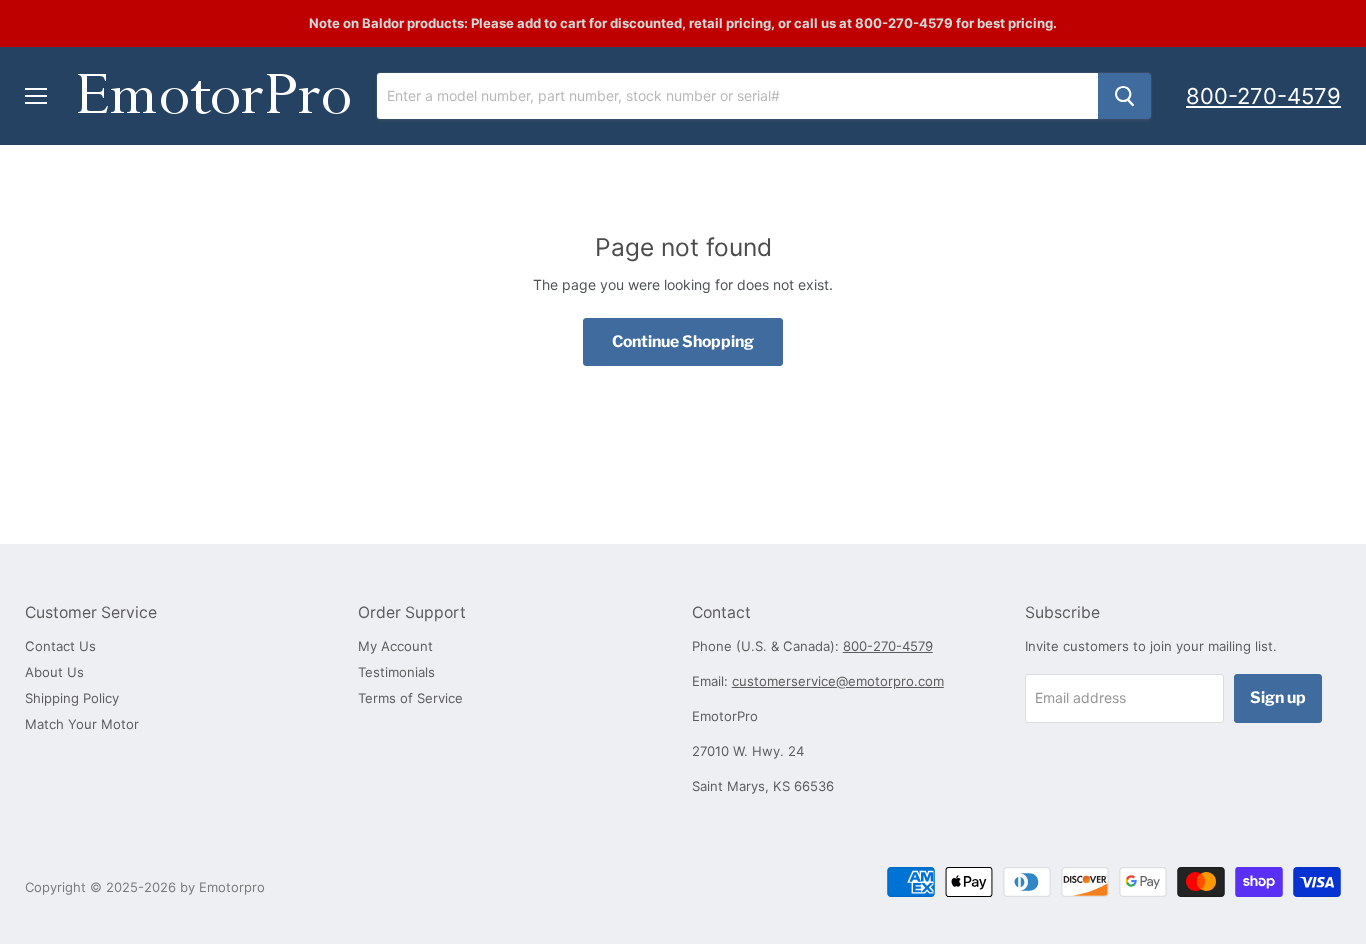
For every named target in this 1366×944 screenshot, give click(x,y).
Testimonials (396, 672)
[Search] (1124, 96)
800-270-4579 (1263, 96)
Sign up (1278, 697)
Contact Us (60, 646)
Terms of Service (410, 698)
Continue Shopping (683, 341)
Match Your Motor (82, 724)
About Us (54, 672)
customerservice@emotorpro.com (838, 681)
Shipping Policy (72, 698)
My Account (395, 646)
